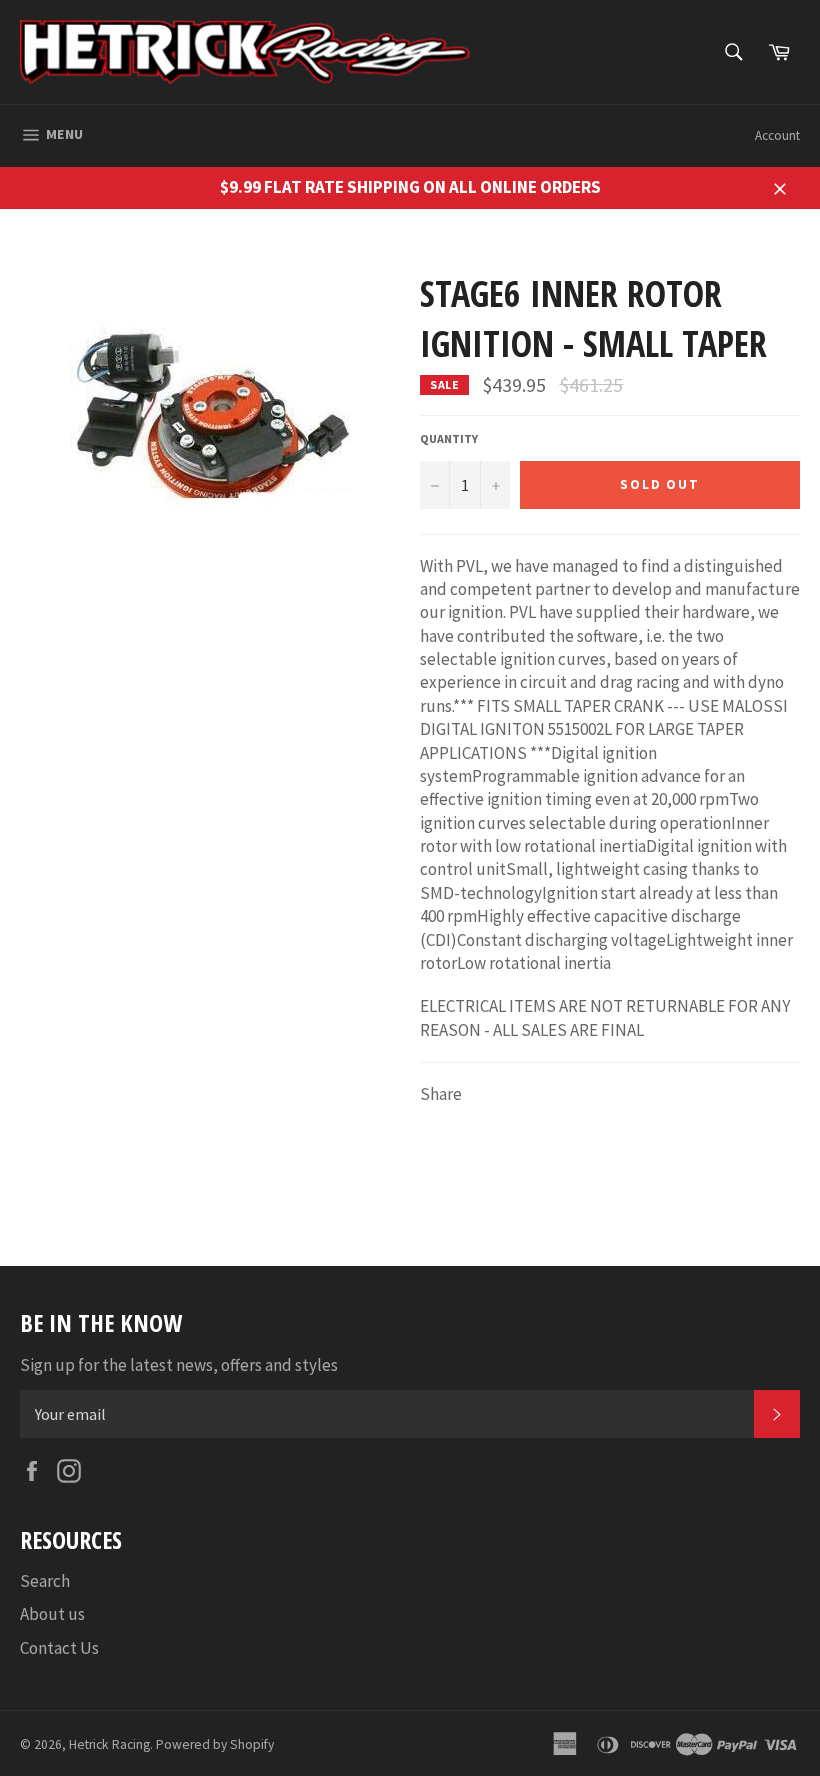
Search (45, 1581)
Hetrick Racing (109, 1744)
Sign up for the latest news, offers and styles (179, 1365)
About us (52, 1614)
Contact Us (59, 1648)
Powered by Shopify (215, 1744)
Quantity (449, 438)
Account (777, 135)
